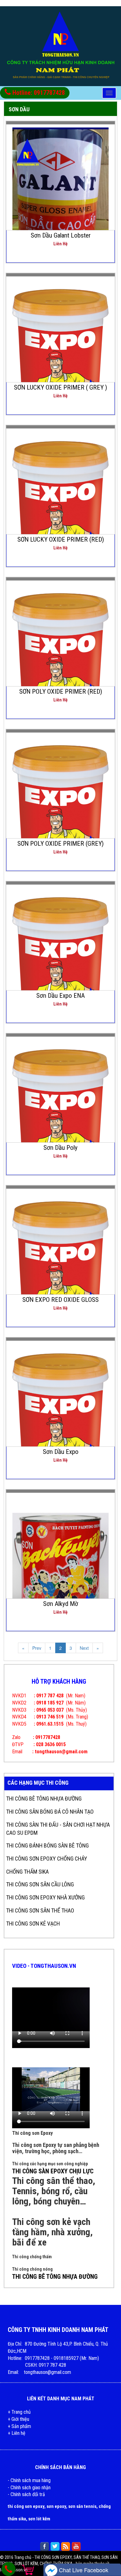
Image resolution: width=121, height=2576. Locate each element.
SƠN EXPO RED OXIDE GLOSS (60, 1300)
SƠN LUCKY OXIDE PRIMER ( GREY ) (60, 387)
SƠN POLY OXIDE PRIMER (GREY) (60, 844)
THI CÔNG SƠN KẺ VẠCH (33, 1924)
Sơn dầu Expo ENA (60, 996)
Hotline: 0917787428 (38, 93)
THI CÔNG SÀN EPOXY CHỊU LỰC (53, 2171)
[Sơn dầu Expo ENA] (61, 960)
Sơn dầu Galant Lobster (61, 235)
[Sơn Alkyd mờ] (61, 1562)
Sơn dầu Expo (61, 1452)
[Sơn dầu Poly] (61, 1112)
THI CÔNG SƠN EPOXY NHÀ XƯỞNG (45, 1897)
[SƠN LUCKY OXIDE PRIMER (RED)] (61, 503)
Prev (37, 1648)
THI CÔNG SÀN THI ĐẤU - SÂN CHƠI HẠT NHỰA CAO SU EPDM (58, 1829)
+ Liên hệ (17, 2433)
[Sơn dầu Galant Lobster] (61, 192)
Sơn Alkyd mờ (61, 1604)
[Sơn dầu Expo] (61, 1416)
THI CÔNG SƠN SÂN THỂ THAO (40, 1910)
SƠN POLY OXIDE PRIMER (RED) (61, 691)
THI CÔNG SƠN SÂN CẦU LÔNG (40, 1884)
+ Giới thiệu (18, 2419)
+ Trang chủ (19, 2412)
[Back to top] (111, 2559)
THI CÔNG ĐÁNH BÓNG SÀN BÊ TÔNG (47, 1845)
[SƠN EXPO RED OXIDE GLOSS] (61, 1264)
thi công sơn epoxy (26, 2506)
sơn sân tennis (82, 2506)
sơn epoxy (56, 2506)
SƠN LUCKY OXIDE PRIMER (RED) (61, 539)
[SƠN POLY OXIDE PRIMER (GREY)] (61, 807)
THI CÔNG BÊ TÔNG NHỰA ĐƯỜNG (44, 1799)
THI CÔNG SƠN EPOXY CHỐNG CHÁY (47, 1859)
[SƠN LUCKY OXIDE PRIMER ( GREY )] (61, 351)
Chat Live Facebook (83, 2570)
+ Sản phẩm (19, 2426)
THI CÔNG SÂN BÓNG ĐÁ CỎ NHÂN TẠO (50, 1812)
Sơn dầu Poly (60, 1148)
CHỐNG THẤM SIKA (27, 1872)
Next (84, 1648)
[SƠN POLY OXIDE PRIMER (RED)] (61, 655)
